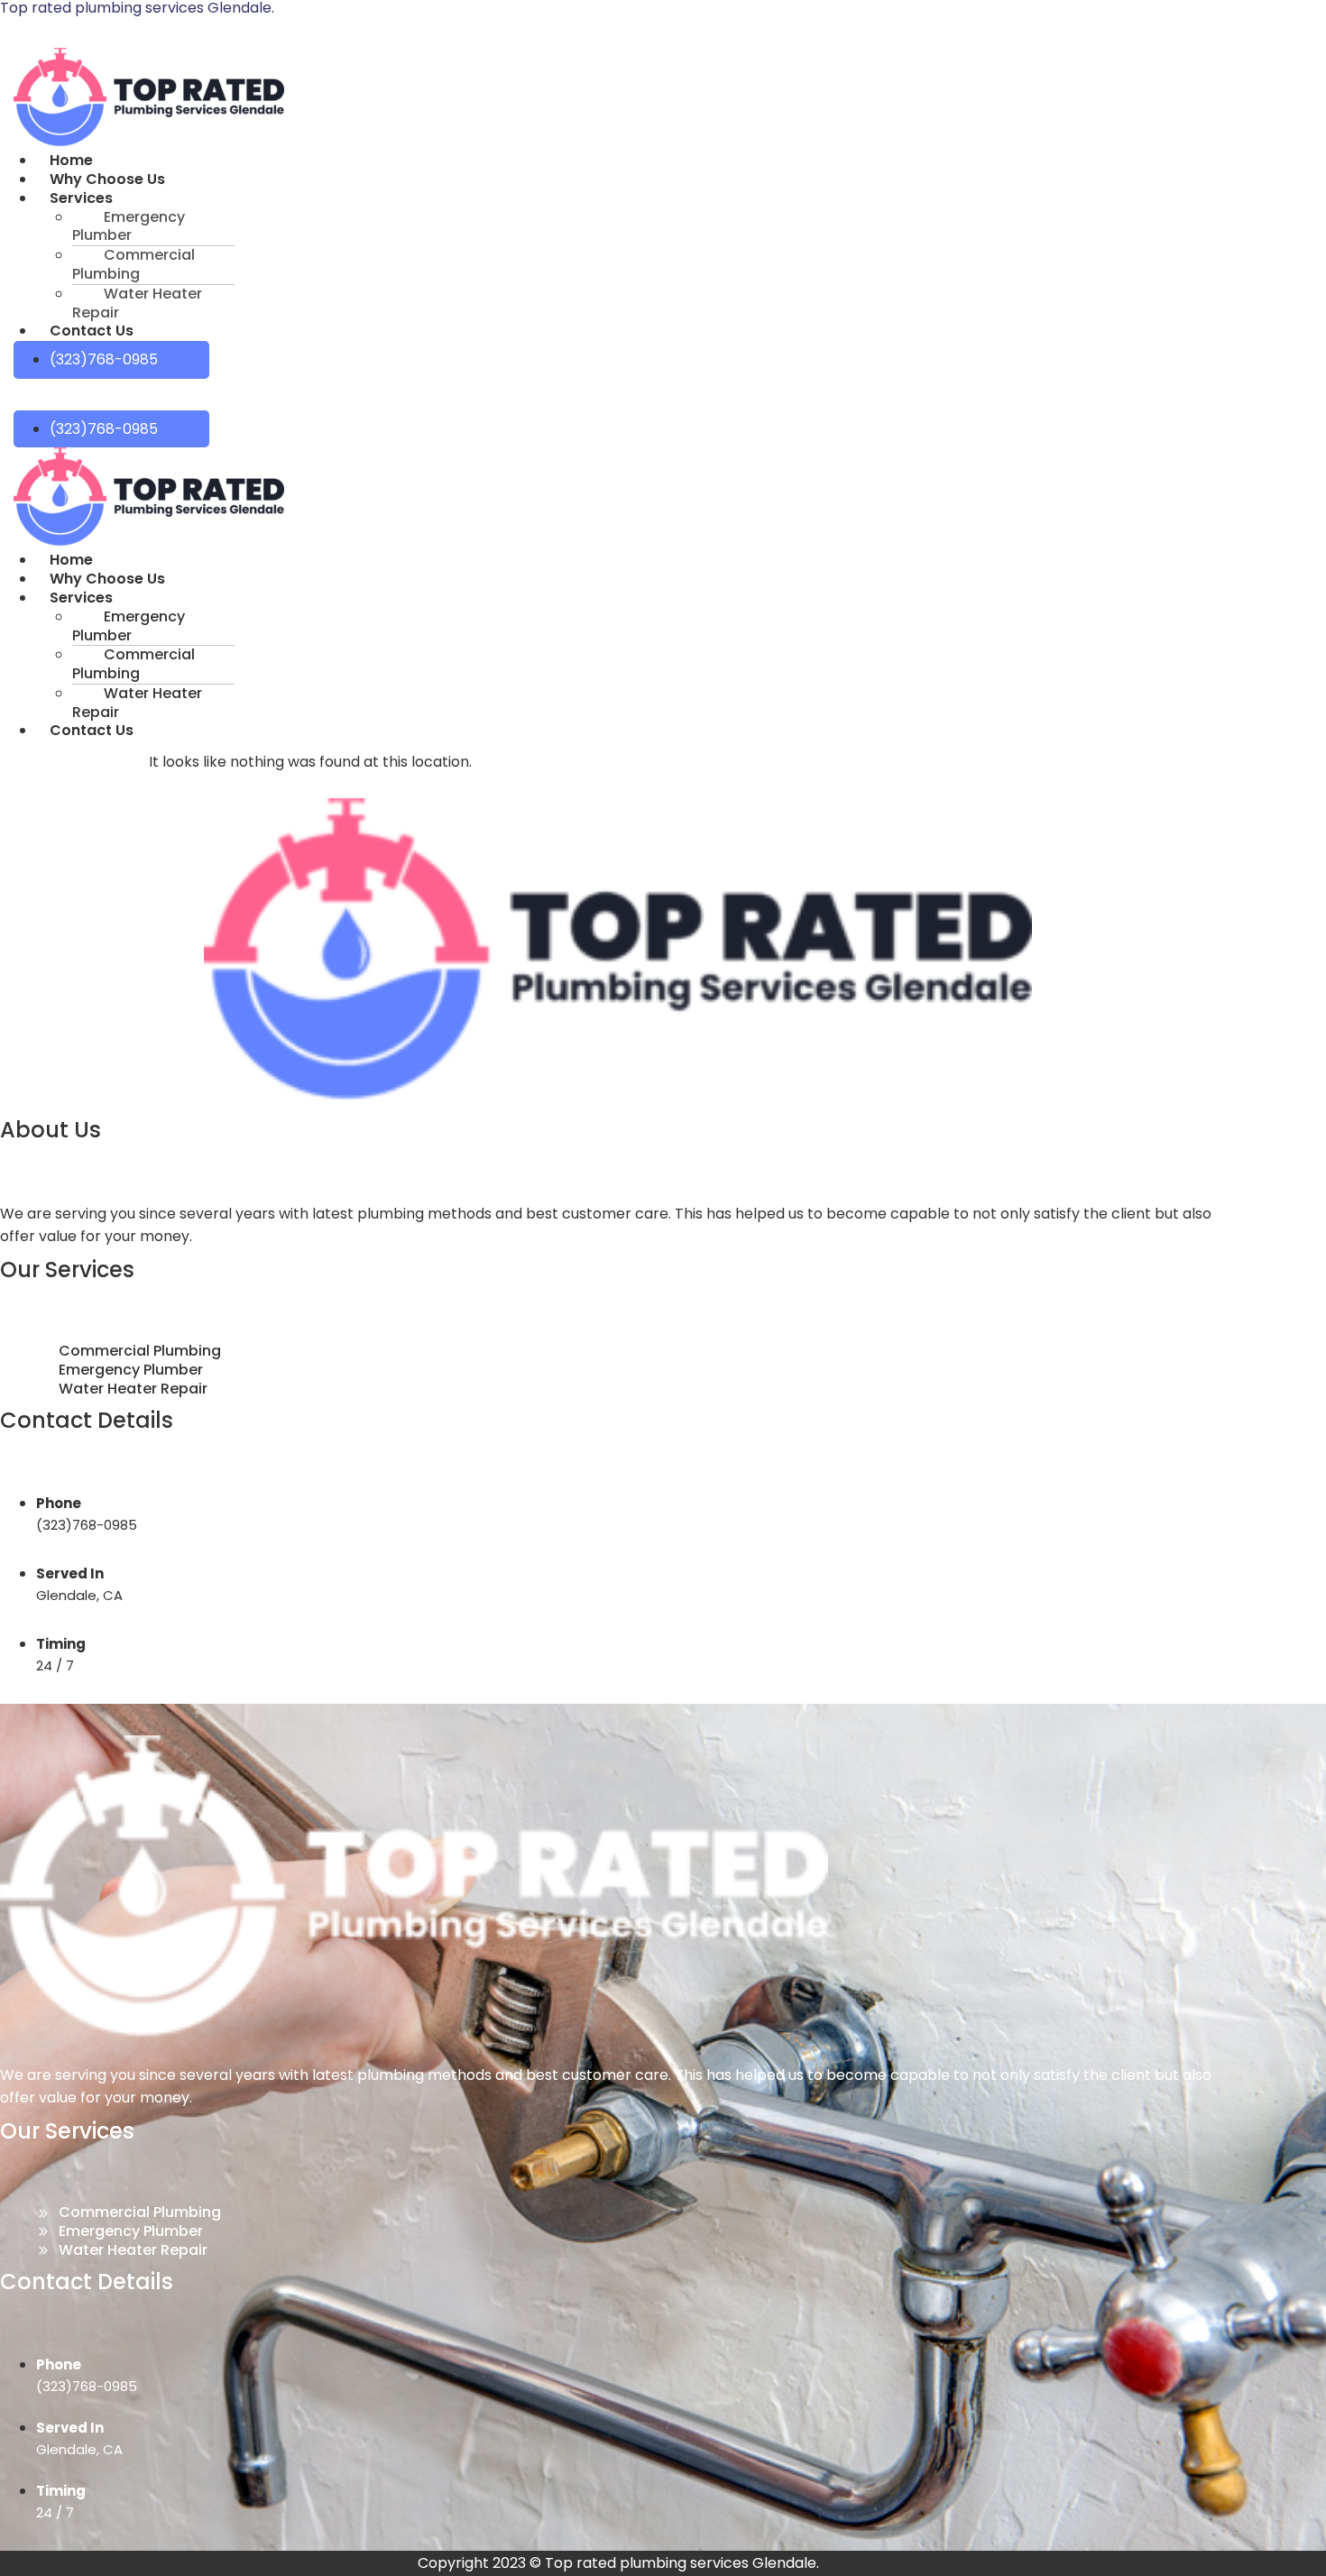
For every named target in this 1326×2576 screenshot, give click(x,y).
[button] (335, 199)
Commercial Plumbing (134, 264)
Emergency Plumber (129, 226)
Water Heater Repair (137, 303)
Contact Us (92, 331)
